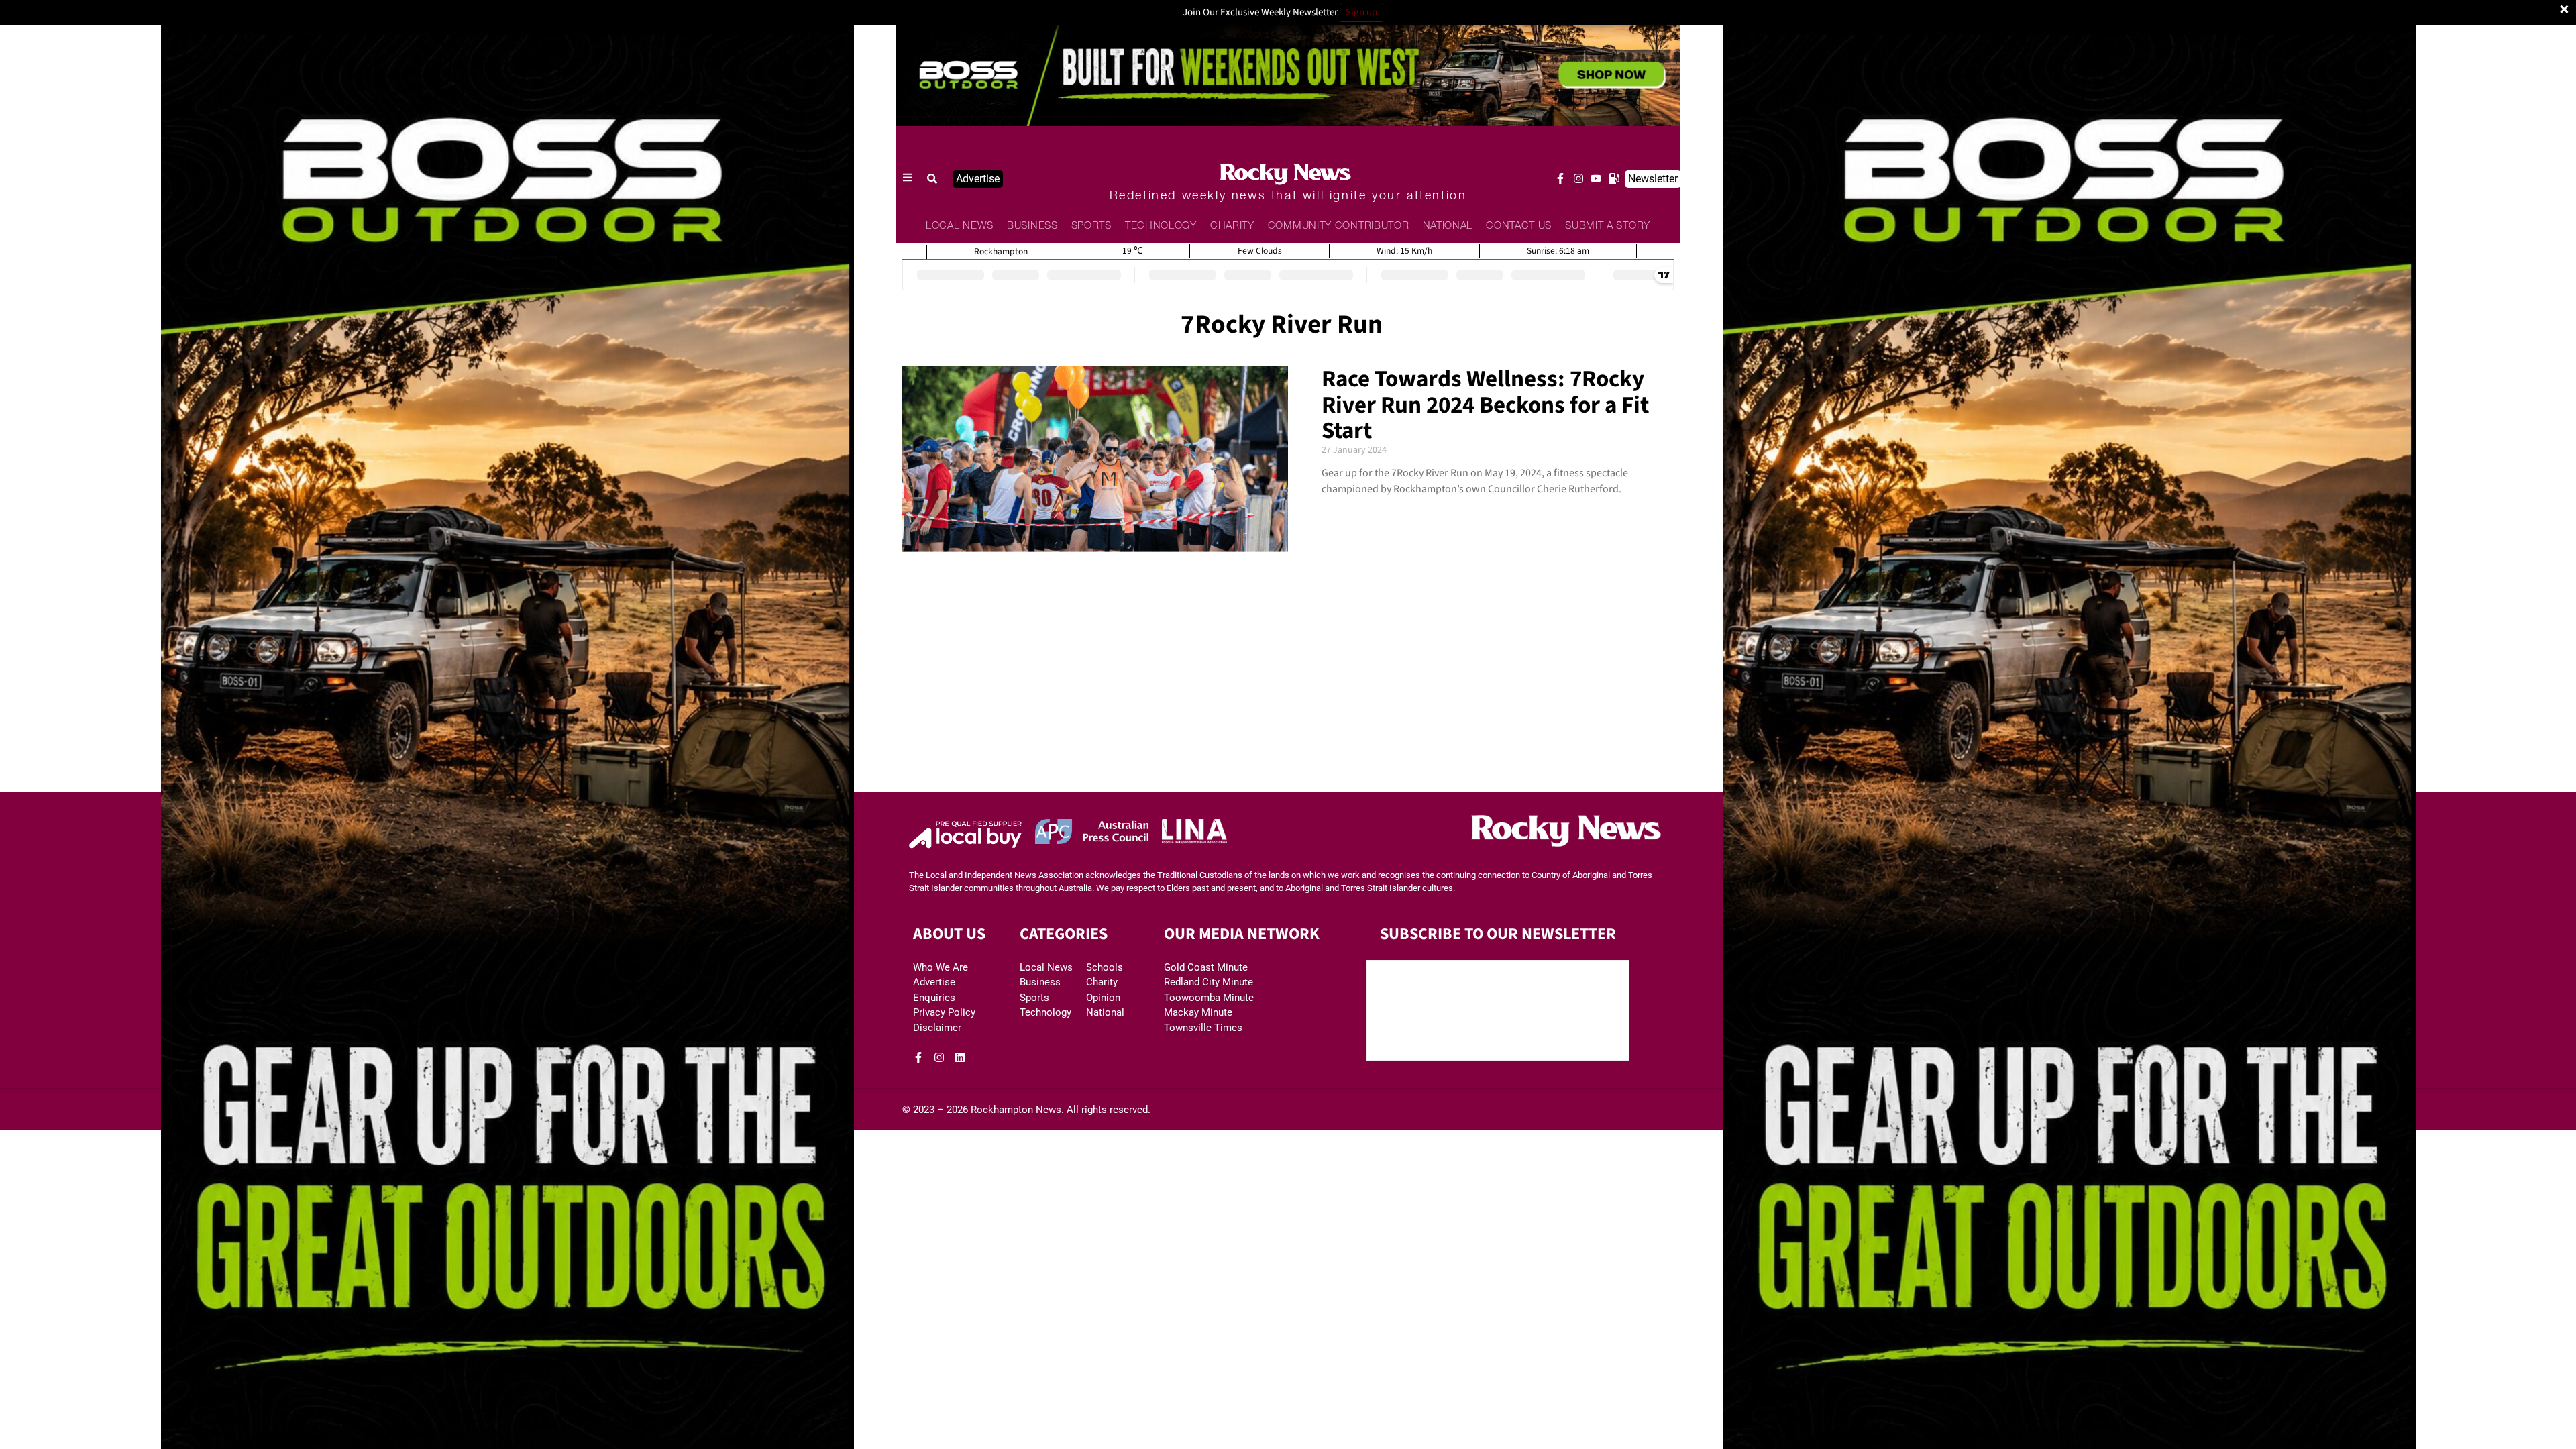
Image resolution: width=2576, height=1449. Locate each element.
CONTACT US (1519, 226)
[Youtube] (1596, 178)
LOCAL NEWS (960, 226)
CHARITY (1232, 226)
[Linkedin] (960, 1057)
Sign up (1361, 12)
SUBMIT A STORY (1608, 226)
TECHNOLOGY (1161, 226)
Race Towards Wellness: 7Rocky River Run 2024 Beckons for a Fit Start (1485, 405)
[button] (932, 179)
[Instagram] (1578, 178)
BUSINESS (1032, 226)
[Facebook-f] (1560, 178)
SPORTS (1091, 226)
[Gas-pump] (1614, 178)
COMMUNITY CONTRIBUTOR (1339, 226)
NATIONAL (1448, 226)
